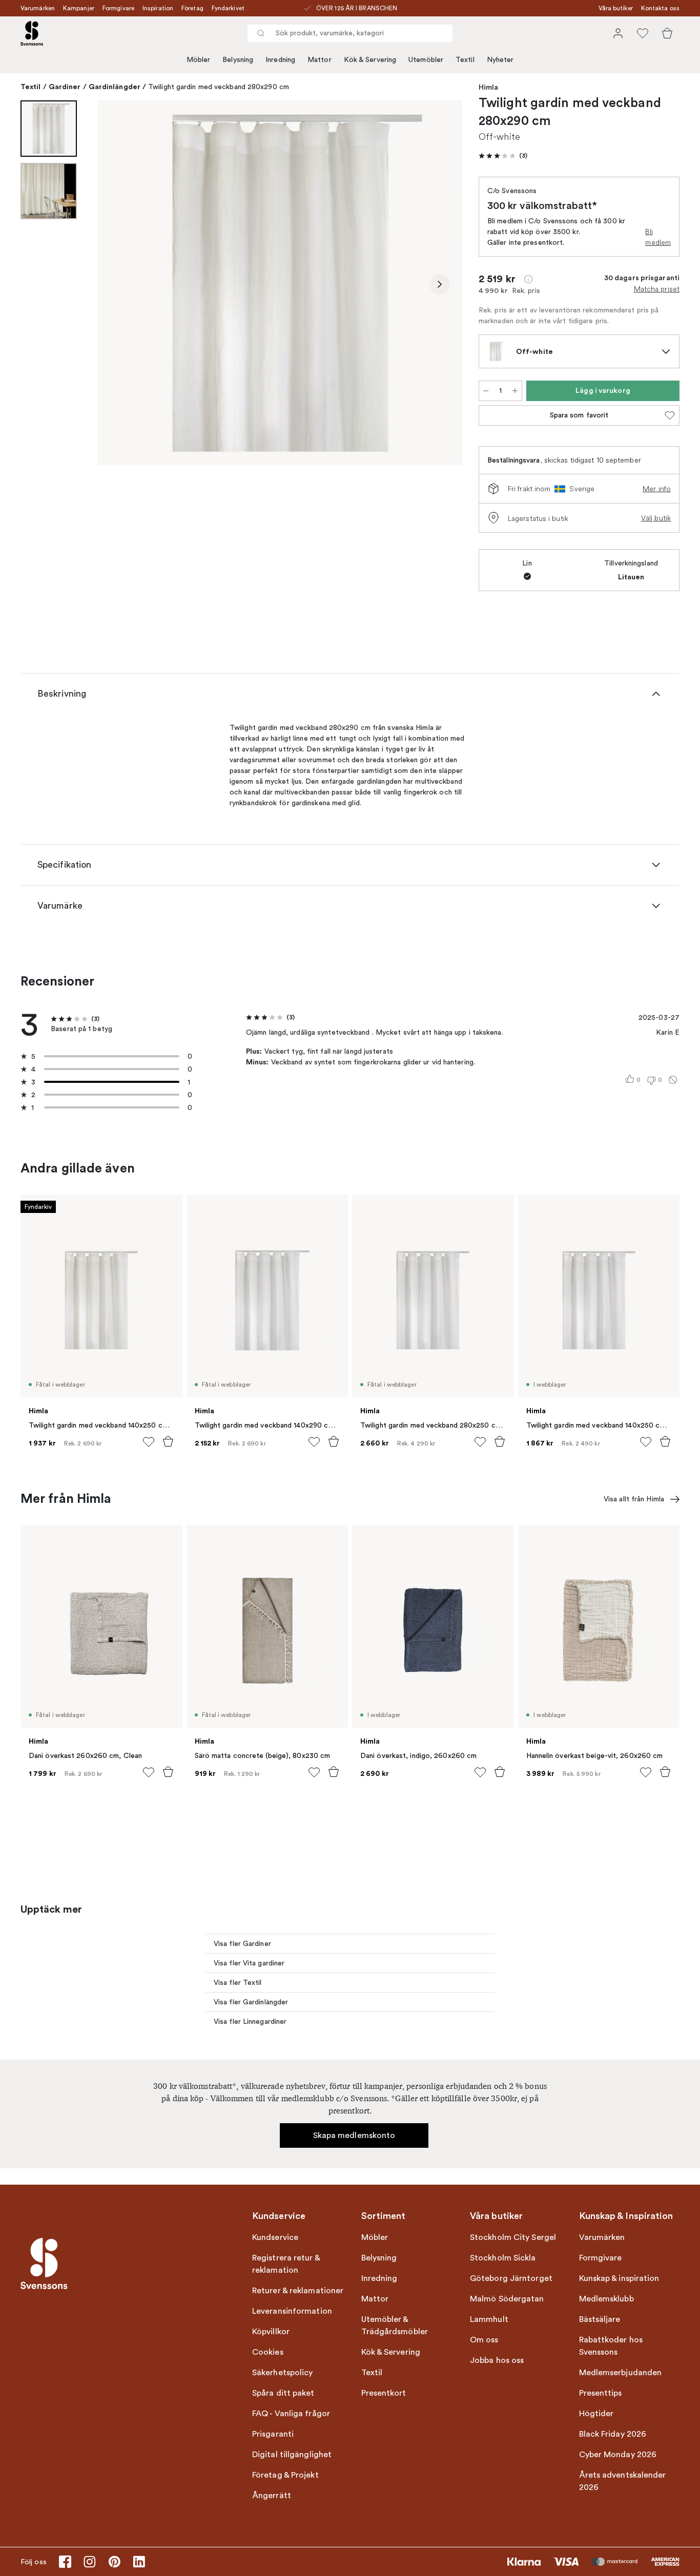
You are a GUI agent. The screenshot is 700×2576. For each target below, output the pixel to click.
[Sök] (261, 33)
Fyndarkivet (228, 8)
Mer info (657, 489)
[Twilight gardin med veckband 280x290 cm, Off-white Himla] (280, 283)
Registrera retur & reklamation (286, 2264)
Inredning (280, 60)
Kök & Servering (370, 60)
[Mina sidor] (618, 33)
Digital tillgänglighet (292, 2455)
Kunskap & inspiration (619, 2278)
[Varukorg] (667, 33)
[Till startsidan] (32, 33)
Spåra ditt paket (283, 2393)
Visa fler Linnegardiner (250, 2022)
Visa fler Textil (238, 1983)
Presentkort (384, 2393)
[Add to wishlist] (149, 1442)
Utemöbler (426, 60)
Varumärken (38, 8)
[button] (503, 156)
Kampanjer (79, 8)
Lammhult (489, 2319)
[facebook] (65, 2562)
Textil (465, 60)
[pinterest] (114, 2562)
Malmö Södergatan (507, 2299)
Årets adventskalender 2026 (623, 2481)
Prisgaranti (273, 2434)
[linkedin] (139, 2562)
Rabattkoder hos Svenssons (611, 2346)
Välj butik (656, 518)
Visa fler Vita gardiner (249, 1963)
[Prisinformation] (528, 279)
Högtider (596, 2414)
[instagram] (90, 2562)
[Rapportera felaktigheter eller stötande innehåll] (673, 1080)
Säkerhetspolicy (283, 2373)
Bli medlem (658, 237)
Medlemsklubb (606, 2299)
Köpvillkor (271, 2332)
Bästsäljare (600, 2319)
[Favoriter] (643, 33)
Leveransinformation (292, 2311)
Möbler (199, 60)
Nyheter (500, 60)
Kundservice (275, 2237)
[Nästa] (440, 284)
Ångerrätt (272, 2496)
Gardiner (65, 87)
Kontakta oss (660, 8)
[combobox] (350, 33)
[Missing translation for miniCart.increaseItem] (515, 391)
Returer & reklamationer (298, 2291)
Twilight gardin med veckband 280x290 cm (219, 87)
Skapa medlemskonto (354, 2135)
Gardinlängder (115, 87)
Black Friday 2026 (613, 2434)
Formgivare (118, 8)
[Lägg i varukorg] (168, 1441)
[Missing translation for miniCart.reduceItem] (486, 391)
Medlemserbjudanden (621, 2373)
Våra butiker (616, 8)
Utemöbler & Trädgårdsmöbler (395, 2326)
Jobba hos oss (497, 2360)
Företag (192, 8)
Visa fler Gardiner (242, 1944)
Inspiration (158, 8)
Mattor (320, 60)
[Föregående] (120, 284)
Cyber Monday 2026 (618, 2455)
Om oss (484, 2340)
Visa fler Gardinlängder (251, 2002)
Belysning (238, 60)
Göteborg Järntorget (511, 2278)
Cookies (268, 2352)
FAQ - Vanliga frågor (291, 2414)
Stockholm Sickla (503, 2258)
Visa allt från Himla (634, 1499)
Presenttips (601, 2393)
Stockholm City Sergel (513, 2237)
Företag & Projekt (285, 2475)
